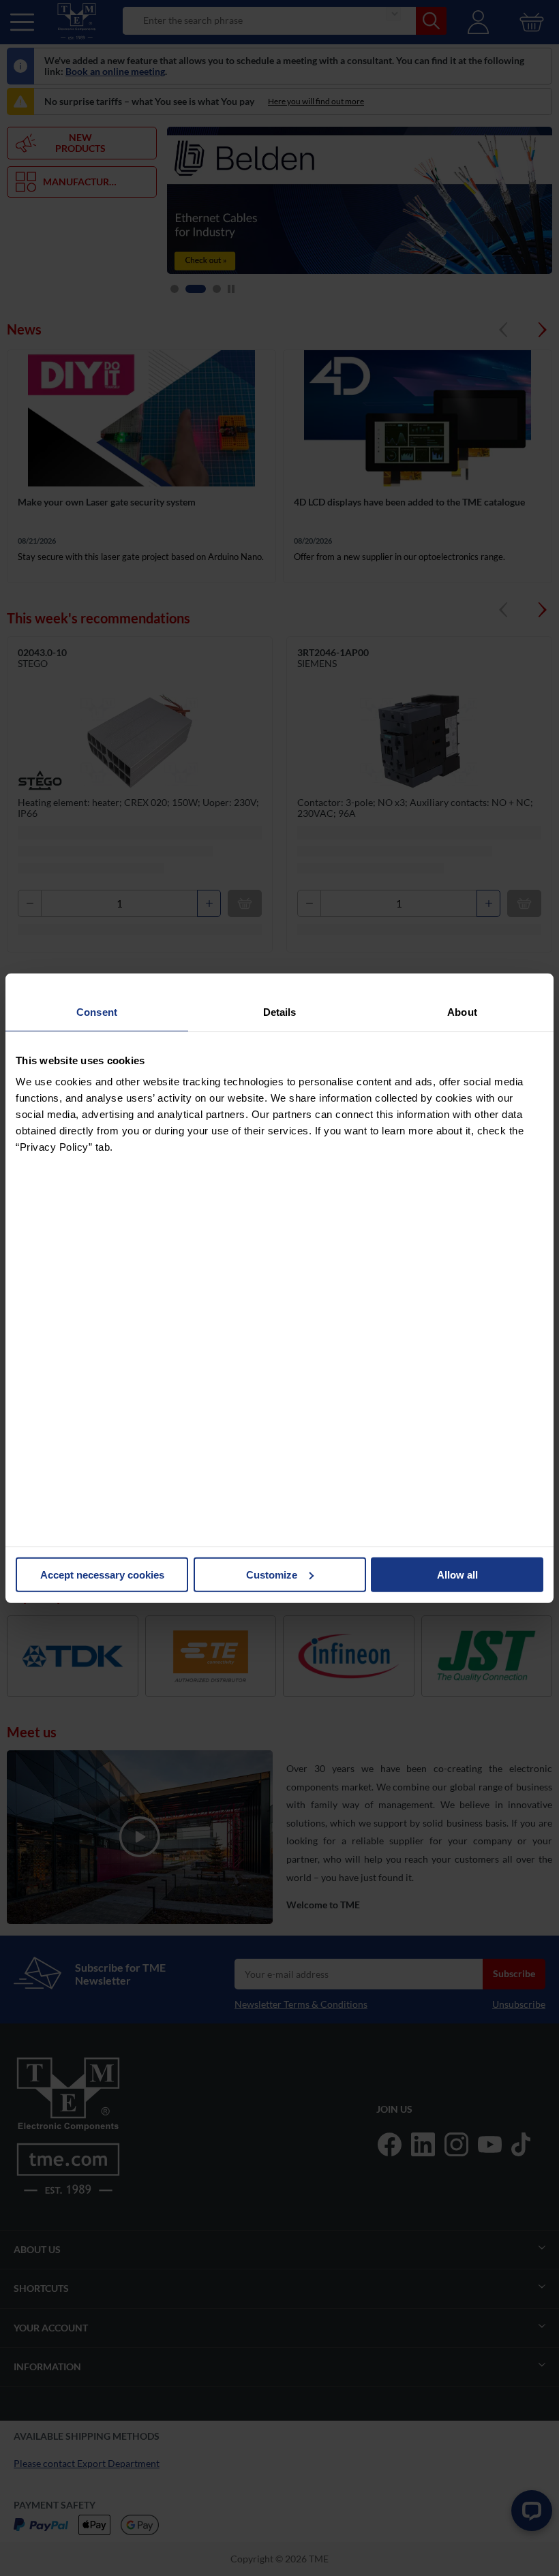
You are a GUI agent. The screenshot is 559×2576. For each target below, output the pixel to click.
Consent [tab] (97, 1011)
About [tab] (462, 1011)
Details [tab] (280, 1011)
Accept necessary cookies (102, 1574)
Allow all (457, 1574)
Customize (272, 1574)
